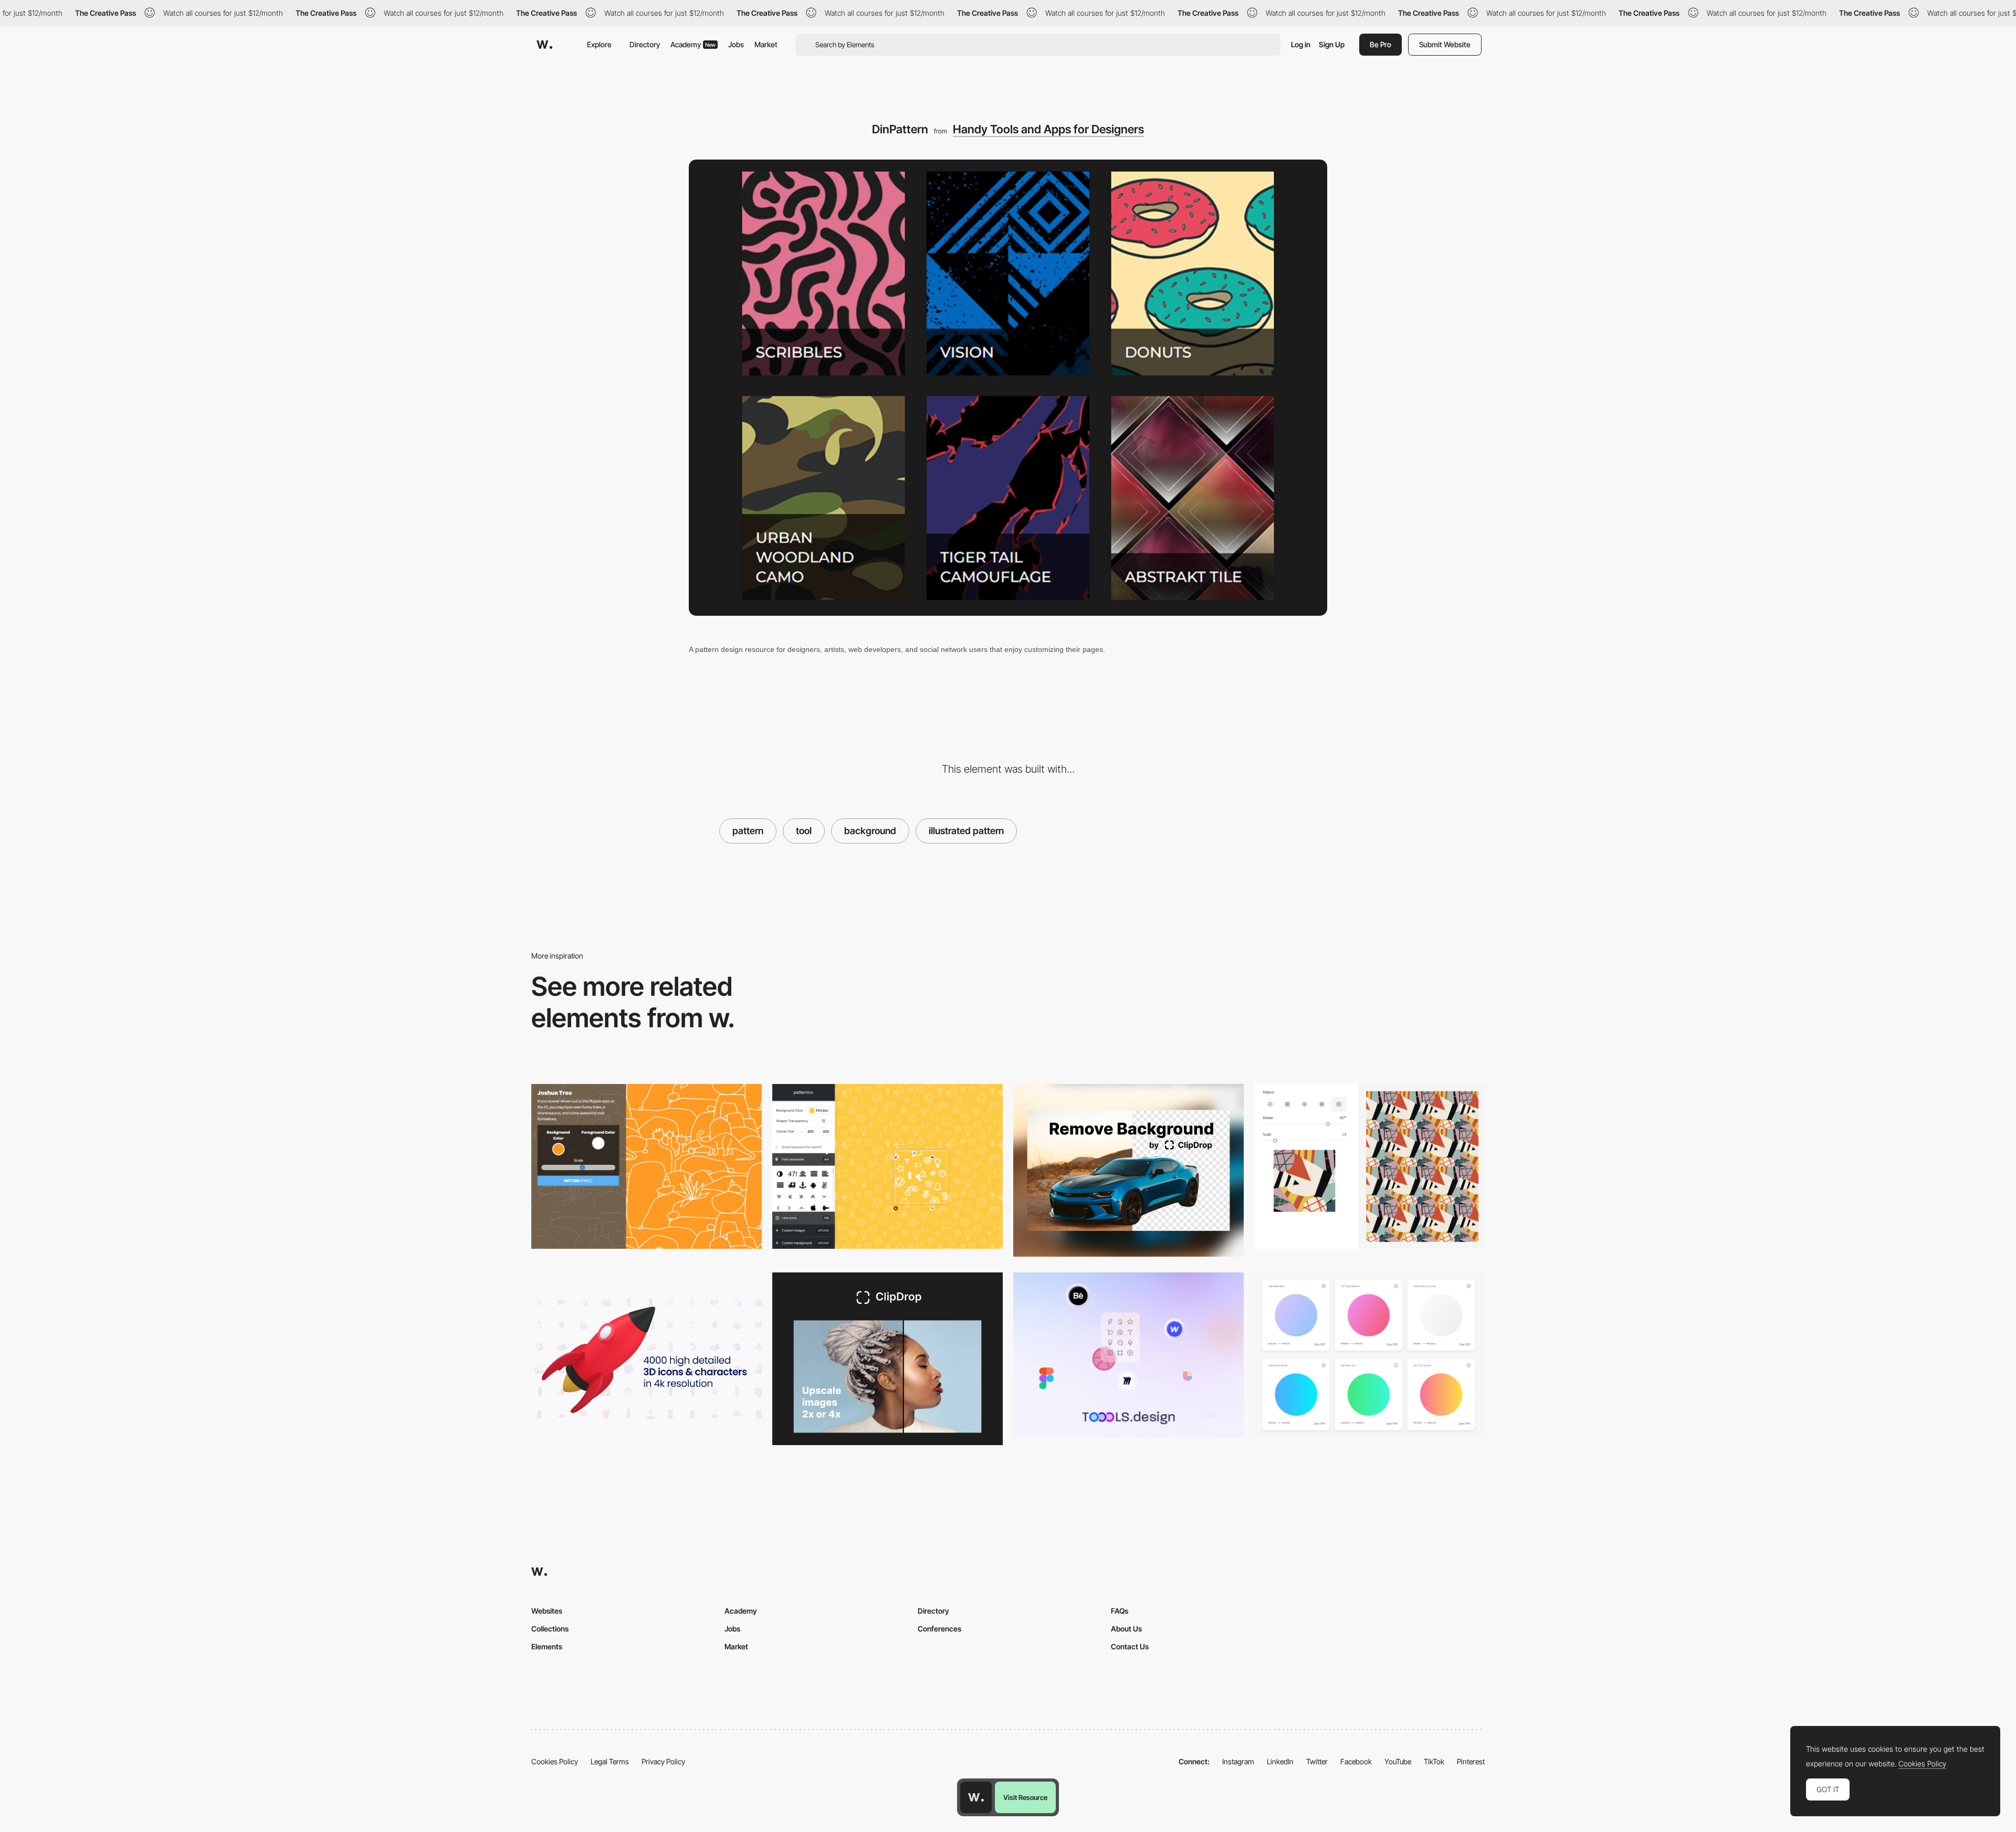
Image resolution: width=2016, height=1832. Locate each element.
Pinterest (1471, 1761)
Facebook (1356, 1761)
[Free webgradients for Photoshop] (1369, 1355)
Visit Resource (1025, 1797)
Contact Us (1130, 1646)
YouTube (1398, 1761)
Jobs (736, 44)
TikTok (1434, 1761)
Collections (550, 1629)
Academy (693, 44)
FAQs (1120, 1611)
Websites (547, 1611)
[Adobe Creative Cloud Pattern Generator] (1369, 1166)
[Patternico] (888, 1166)
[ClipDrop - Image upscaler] (888, 1359)
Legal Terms (610, 1761)
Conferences (939, 1629)
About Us (1126, 1629)
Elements (547, 1646)
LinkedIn (1280, 1761)
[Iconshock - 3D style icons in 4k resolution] (647, 1359)
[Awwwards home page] (976, 1797)
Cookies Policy (555, 1761)
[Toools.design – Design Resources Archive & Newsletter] (1128, 1355)
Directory (645, 44)
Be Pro (1380, 44)
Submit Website (1445, 44)
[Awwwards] (544, 45)
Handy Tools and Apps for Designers (1048, 129)
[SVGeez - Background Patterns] (647, 1166)
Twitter (1317, 1761)
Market (766, 44)
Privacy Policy (663, 1761)
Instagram (1238, 1761)
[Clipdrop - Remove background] (1128, 1170)
